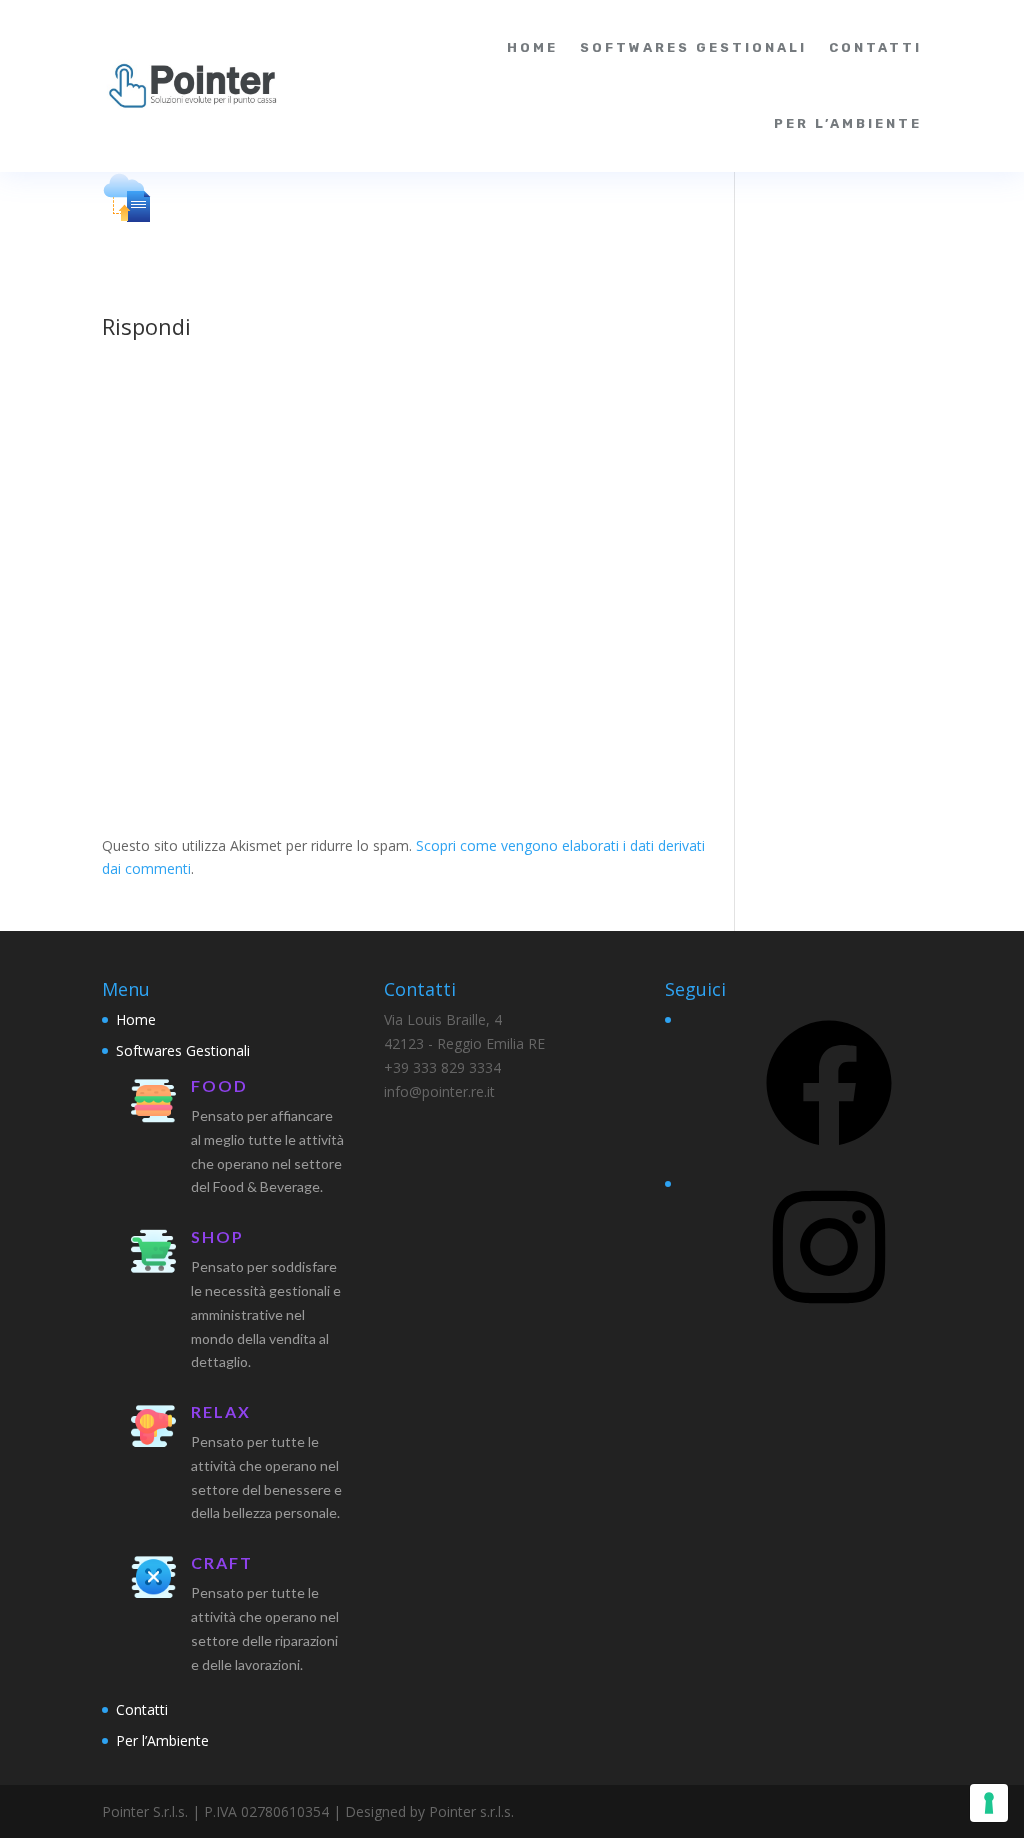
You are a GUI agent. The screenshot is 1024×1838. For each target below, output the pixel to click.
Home (532, 47)
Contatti (875, 47)
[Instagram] (829, 1316)
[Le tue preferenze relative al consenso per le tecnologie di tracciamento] (989, 1803)
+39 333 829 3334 (442, 1067)
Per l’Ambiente (848, 123)
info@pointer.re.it (439, 1091)
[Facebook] (829, 1152)
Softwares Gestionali (693, 47)
